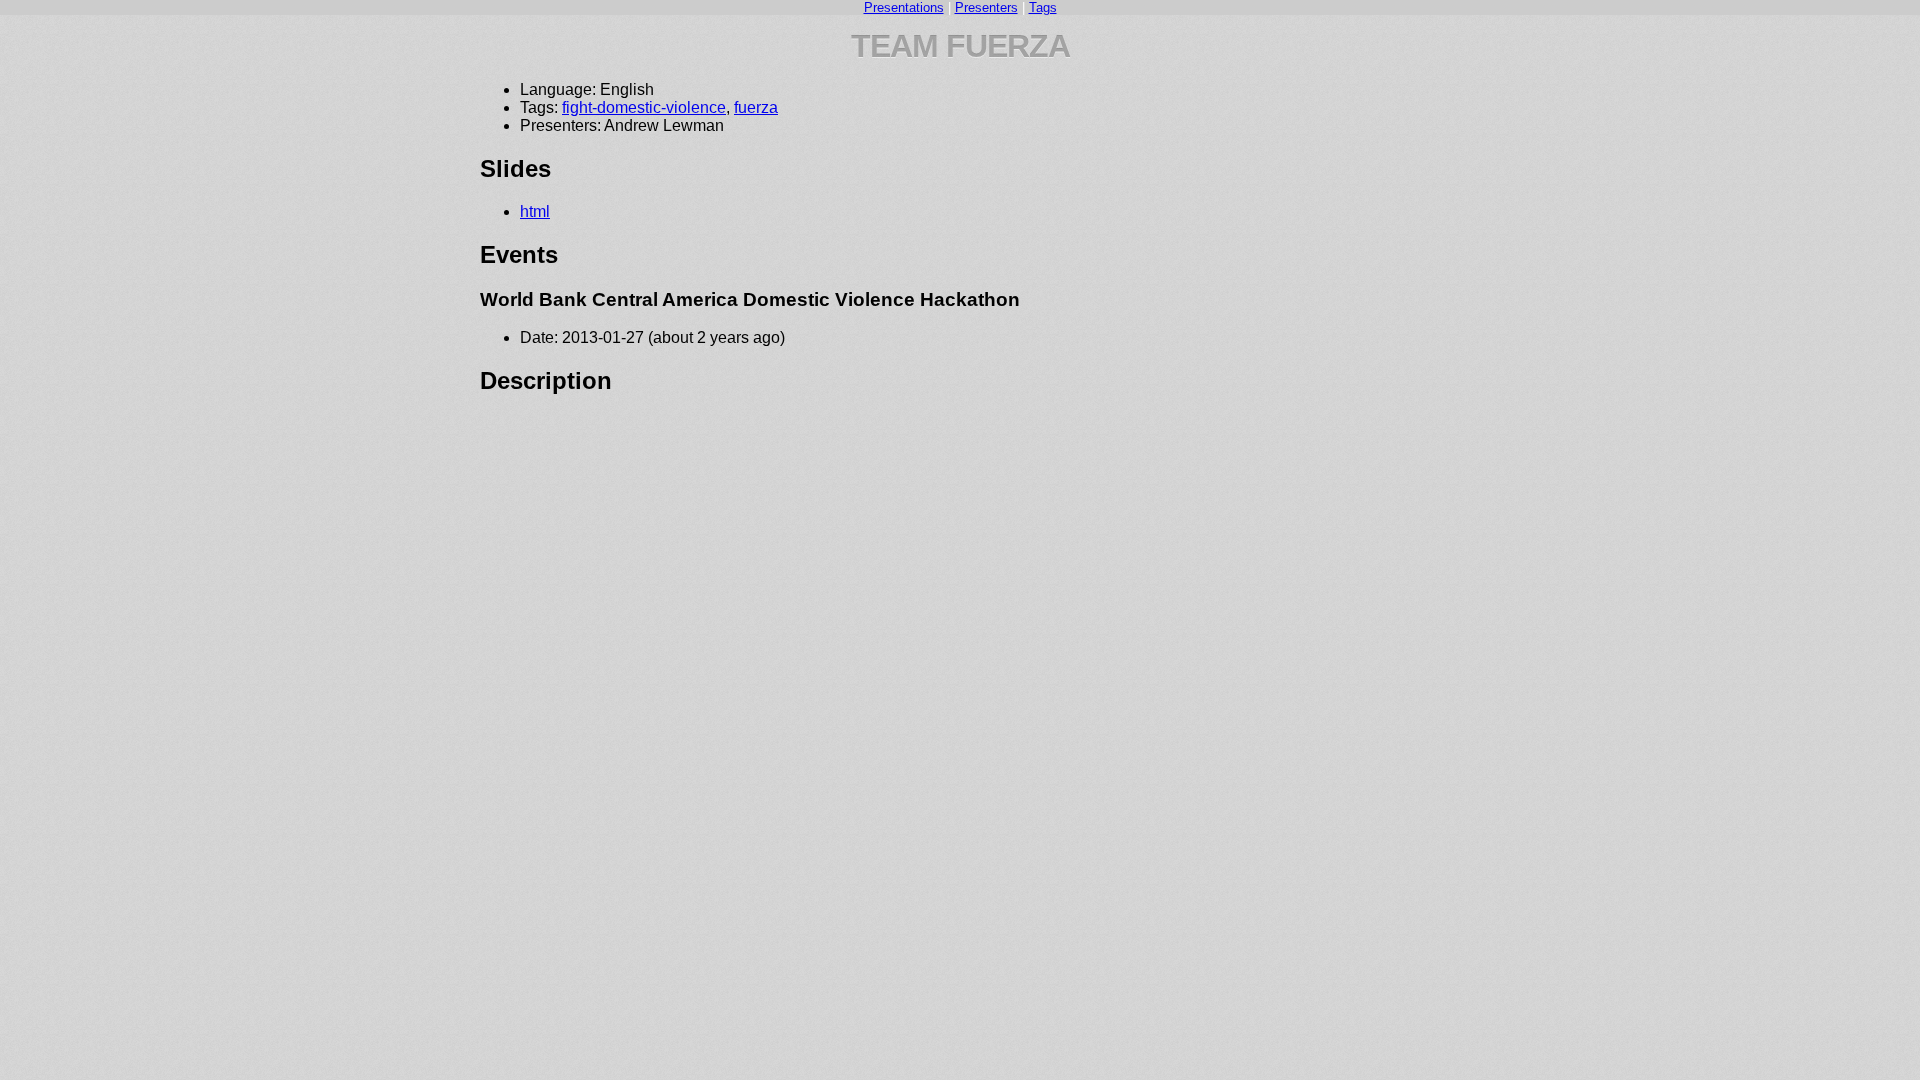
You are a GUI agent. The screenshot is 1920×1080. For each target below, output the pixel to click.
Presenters (986, 7)
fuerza (756, 107)
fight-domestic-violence (644, 107)
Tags (1043, 7)
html (535, 211)
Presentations (904, 7)
